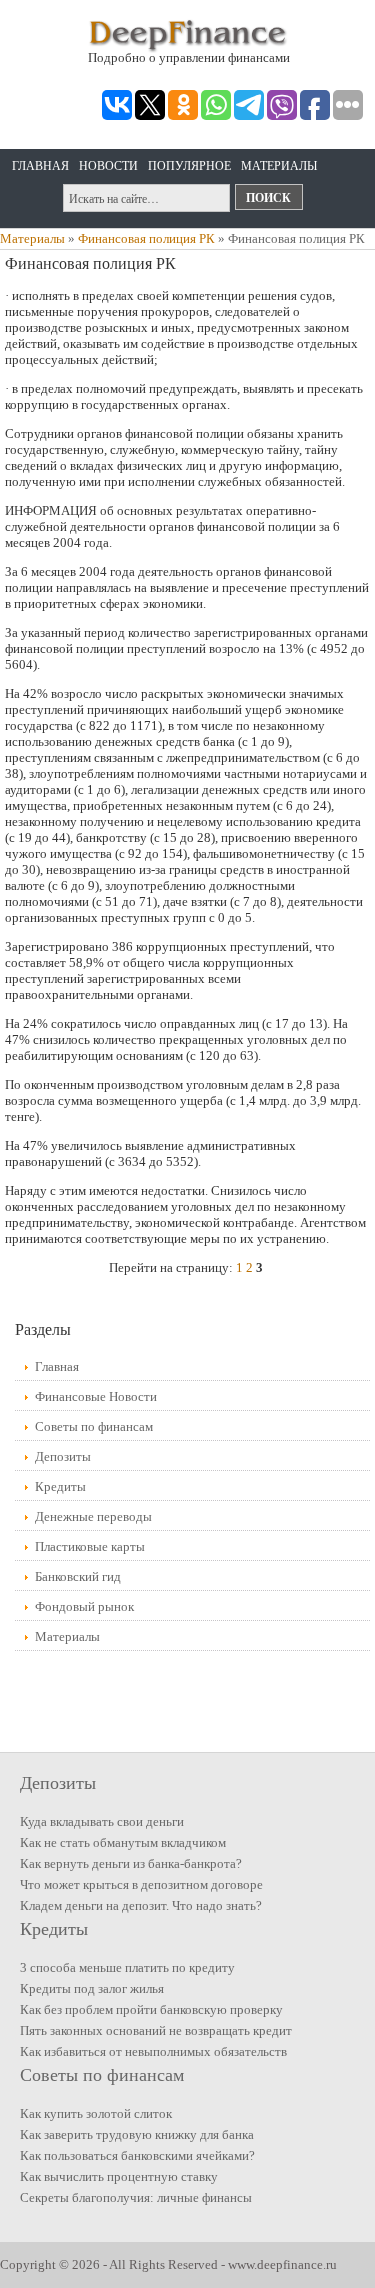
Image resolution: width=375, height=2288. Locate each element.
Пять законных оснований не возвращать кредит (156, 2030)
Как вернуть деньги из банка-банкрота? (131, 1863)
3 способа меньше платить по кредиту (127, 1967)
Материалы (279, 166)
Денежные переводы (93, 1516)
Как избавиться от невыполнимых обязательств (153, 2051)
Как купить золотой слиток (96, 2113)
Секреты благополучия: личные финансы (136, 2197)
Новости (108, 166)
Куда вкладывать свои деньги (102, 1821)
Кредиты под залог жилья (92, 1988)
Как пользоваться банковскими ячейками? (137, 2155)
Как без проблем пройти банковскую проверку (151, 2009)
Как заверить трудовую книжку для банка (137, 2134)
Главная (40, 166)
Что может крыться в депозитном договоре (141, 1884)
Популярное (189, 166)
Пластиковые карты (90, 1546)
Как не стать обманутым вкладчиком (123, 1842)
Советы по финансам (94, 1426)
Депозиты (63, 1456)
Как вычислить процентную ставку (119, 2176)
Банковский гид (78, 1576)
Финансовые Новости (96, 1396)
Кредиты (60, 1486)
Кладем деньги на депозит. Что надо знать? (141, 1905)
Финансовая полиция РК (146, 238)
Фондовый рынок (84, 1606)
